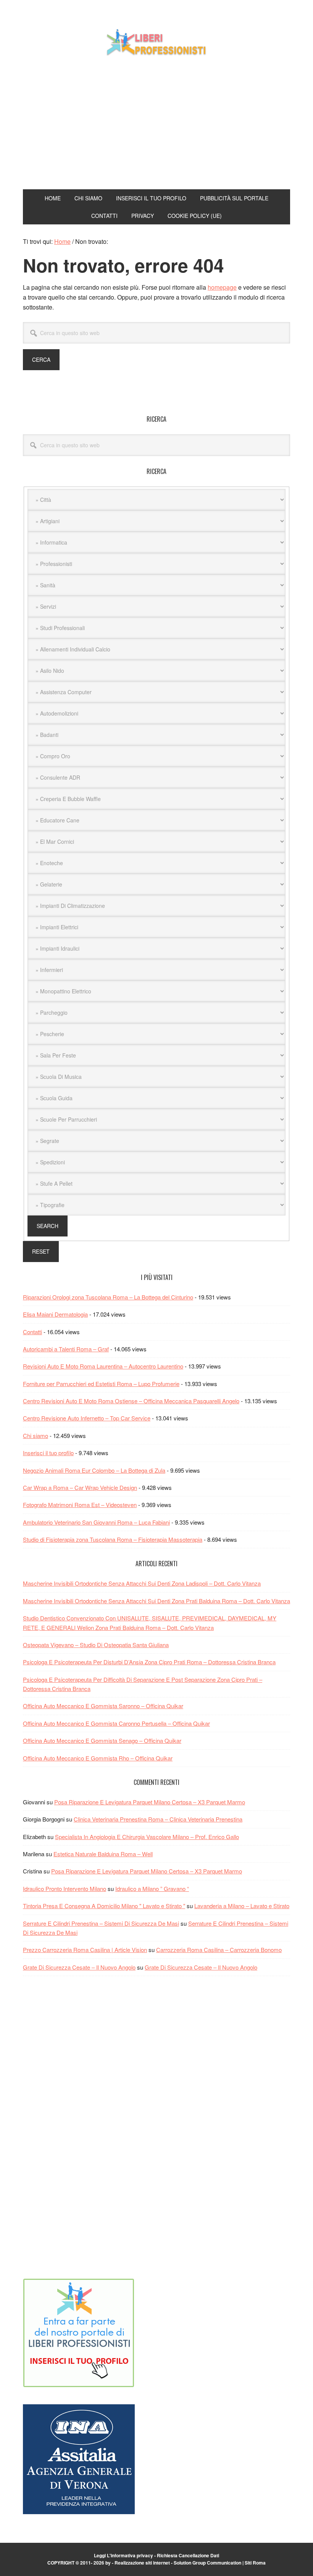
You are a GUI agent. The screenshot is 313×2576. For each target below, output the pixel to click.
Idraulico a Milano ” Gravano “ (152, 1888)
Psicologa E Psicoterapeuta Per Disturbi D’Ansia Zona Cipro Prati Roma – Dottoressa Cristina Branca (149, 1662)
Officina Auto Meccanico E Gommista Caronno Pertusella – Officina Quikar (116, 1723)
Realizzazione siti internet (142, 2563)
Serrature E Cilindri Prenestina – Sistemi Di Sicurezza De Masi (101, 1923)
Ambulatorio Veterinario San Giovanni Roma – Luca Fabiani (96, 1522)
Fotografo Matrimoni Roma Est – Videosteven (80, 1505)
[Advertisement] (156, 124)
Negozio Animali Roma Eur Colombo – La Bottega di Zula (94, 1470)
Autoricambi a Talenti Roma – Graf (66, 1349)
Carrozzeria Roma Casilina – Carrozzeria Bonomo (219, 1950)
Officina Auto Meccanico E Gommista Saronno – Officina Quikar (103, 1706)
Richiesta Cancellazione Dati (188, 2555)
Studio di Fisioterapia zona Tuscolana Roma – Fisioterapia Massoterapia (113, 1539)
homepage (222, 287)
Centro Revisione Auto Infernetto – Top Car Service (87, 1418)
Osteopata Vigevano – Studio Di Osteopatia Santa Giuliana (96, 1645)
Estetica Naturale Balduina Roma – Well (103, 1854)
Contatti (32, 1332)
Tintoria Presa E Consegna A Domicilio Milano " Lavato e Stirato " (104, 1906)
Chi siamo (35, 1435)
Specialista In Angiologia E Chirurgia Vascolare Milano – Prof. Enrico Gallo (147, 1837)
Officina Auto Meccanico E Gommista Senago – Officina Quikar (102, 1740)
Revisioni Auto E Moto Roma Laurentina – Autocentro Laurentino (103, 1366)
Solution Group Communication (207, 2563)
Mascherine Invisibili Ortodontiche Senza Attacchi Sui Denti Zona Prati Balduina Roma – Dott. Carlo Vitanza (156, 1601)
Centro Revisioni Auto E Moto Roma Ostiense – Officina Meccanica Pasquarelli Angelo (131, 1401)
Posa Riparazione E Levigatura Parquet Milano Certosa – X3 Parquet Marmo (150, 1802)
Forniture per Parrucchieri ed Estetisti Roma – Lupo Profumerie (101, 1384)
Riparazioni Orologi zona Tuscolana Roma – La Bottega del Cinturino (108, 1297)
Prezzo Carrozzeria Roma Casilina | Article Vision (85, 1950)
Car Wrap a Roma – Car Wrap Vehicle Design (80, 1487)
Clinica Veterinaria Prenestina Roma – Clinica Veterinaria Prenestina (158, 1819)
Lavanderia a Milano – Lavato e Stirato (242, 1906)
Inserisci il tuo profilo (48, 1453)
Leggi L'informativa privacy (123, 2555)
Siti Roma (255, 2563)
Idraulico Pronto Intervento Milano (65, 1888)
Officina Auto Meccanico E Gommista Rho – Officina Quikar (98, 1758)
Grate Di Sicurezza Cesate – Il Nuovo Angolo (79, 1967)
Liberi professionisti (156, 41)
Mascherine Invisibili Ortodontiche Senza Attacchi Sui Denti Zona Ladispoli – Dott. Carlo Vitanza (142, 1583)
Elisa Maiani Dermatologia (55, 1314)
